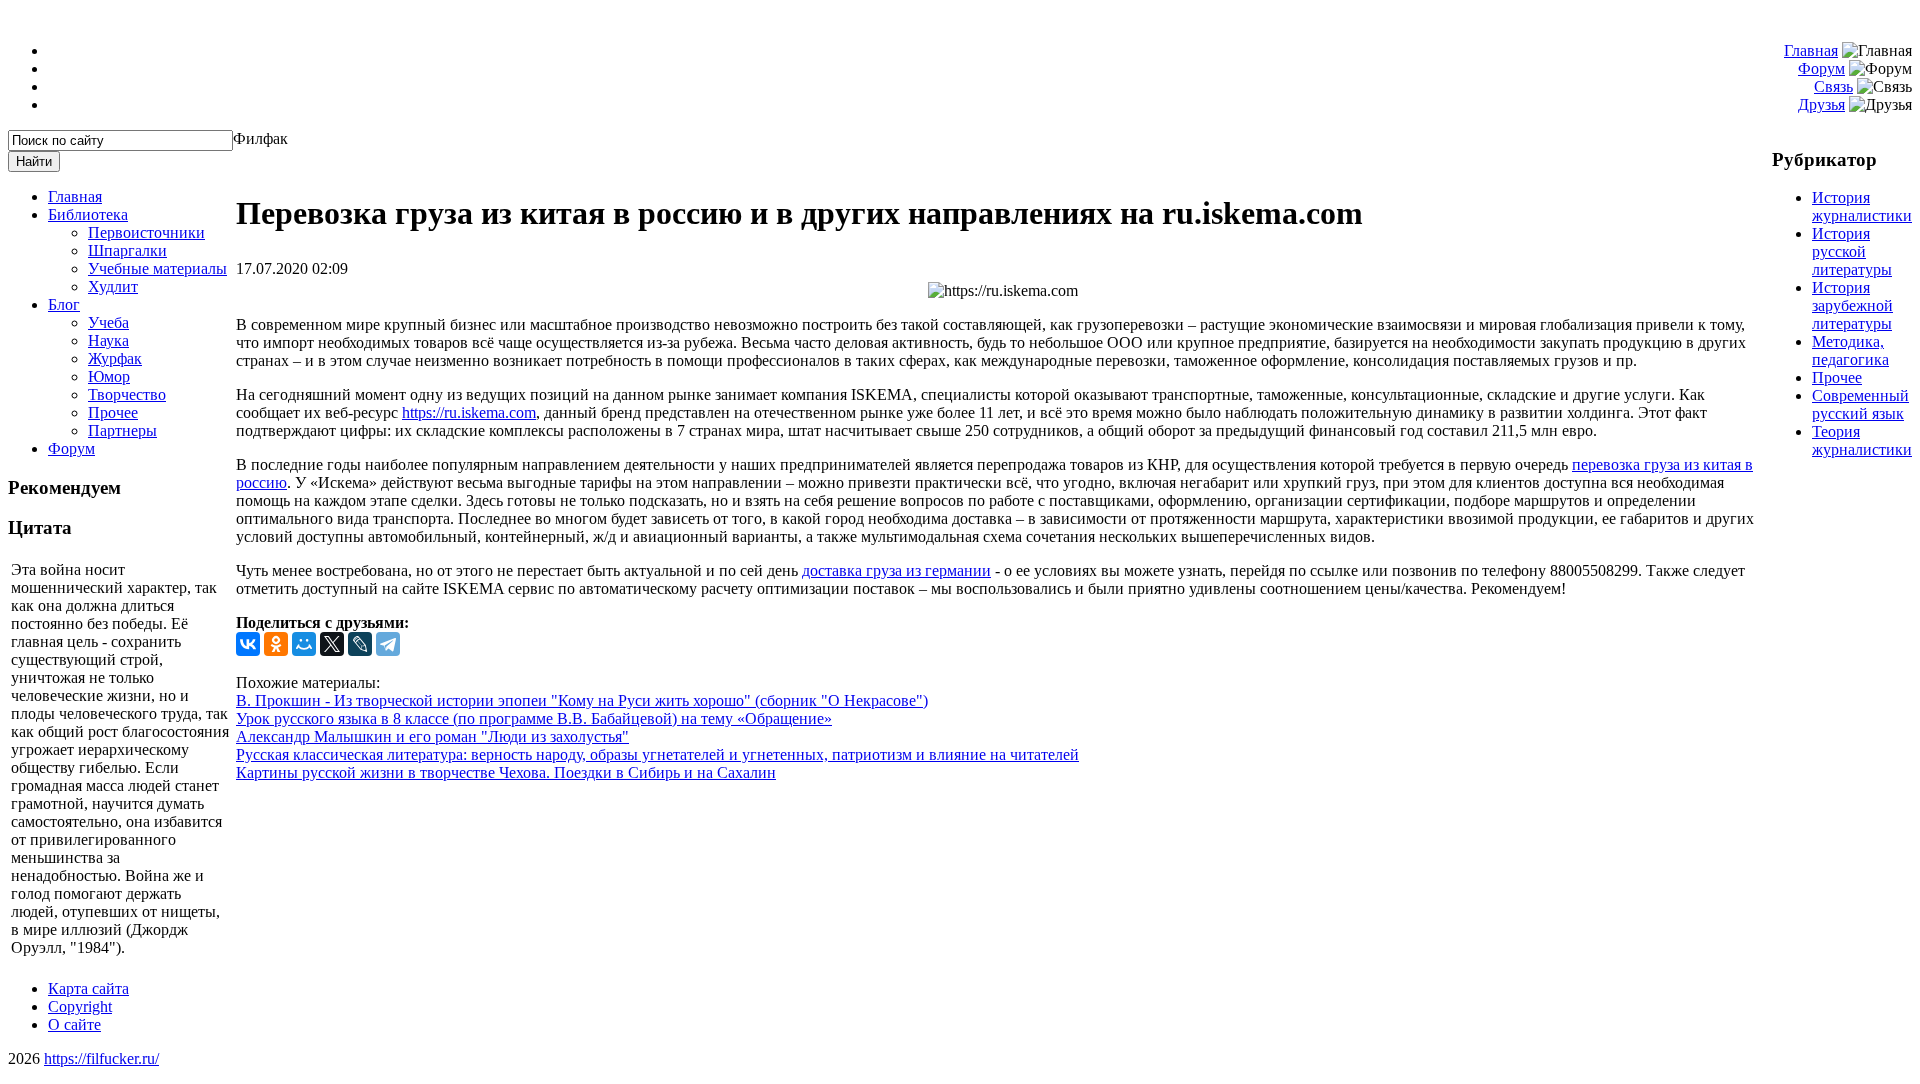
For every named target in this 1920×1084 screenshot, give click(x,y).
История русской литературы (1852, 251)
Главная (1811, 50)
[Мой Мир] (304, 644)
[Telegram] (388, 644)
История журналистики (1862, 206)
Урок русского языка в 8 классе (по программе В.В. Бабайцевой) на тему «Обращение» (534, 718)
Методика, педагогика (1850, 350)
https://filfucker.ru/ (101, 1058)
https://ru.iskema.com (469, 412)
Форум (1821, 68)
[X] (332, 644)
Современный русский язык (1860, 404)
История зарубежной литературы (1852, 305)
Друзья (1821, 104)
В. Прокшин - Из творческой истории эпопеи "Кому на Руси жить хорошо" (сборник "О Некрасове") (582, 700)
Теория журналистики (1862, 440)
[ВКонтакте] (248, 644)
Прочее (1837, 377)
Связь (1833, 86)
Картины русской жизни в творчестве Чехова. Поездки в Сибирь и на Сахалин (506, 772)
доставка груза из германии (896, 570)
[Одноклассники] (276, 644)
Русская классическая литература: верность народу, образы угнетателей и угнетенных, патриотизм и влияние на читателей (657, 754)
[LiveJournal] (360, 644)
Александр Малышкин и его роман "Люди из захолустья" (432, 736)
